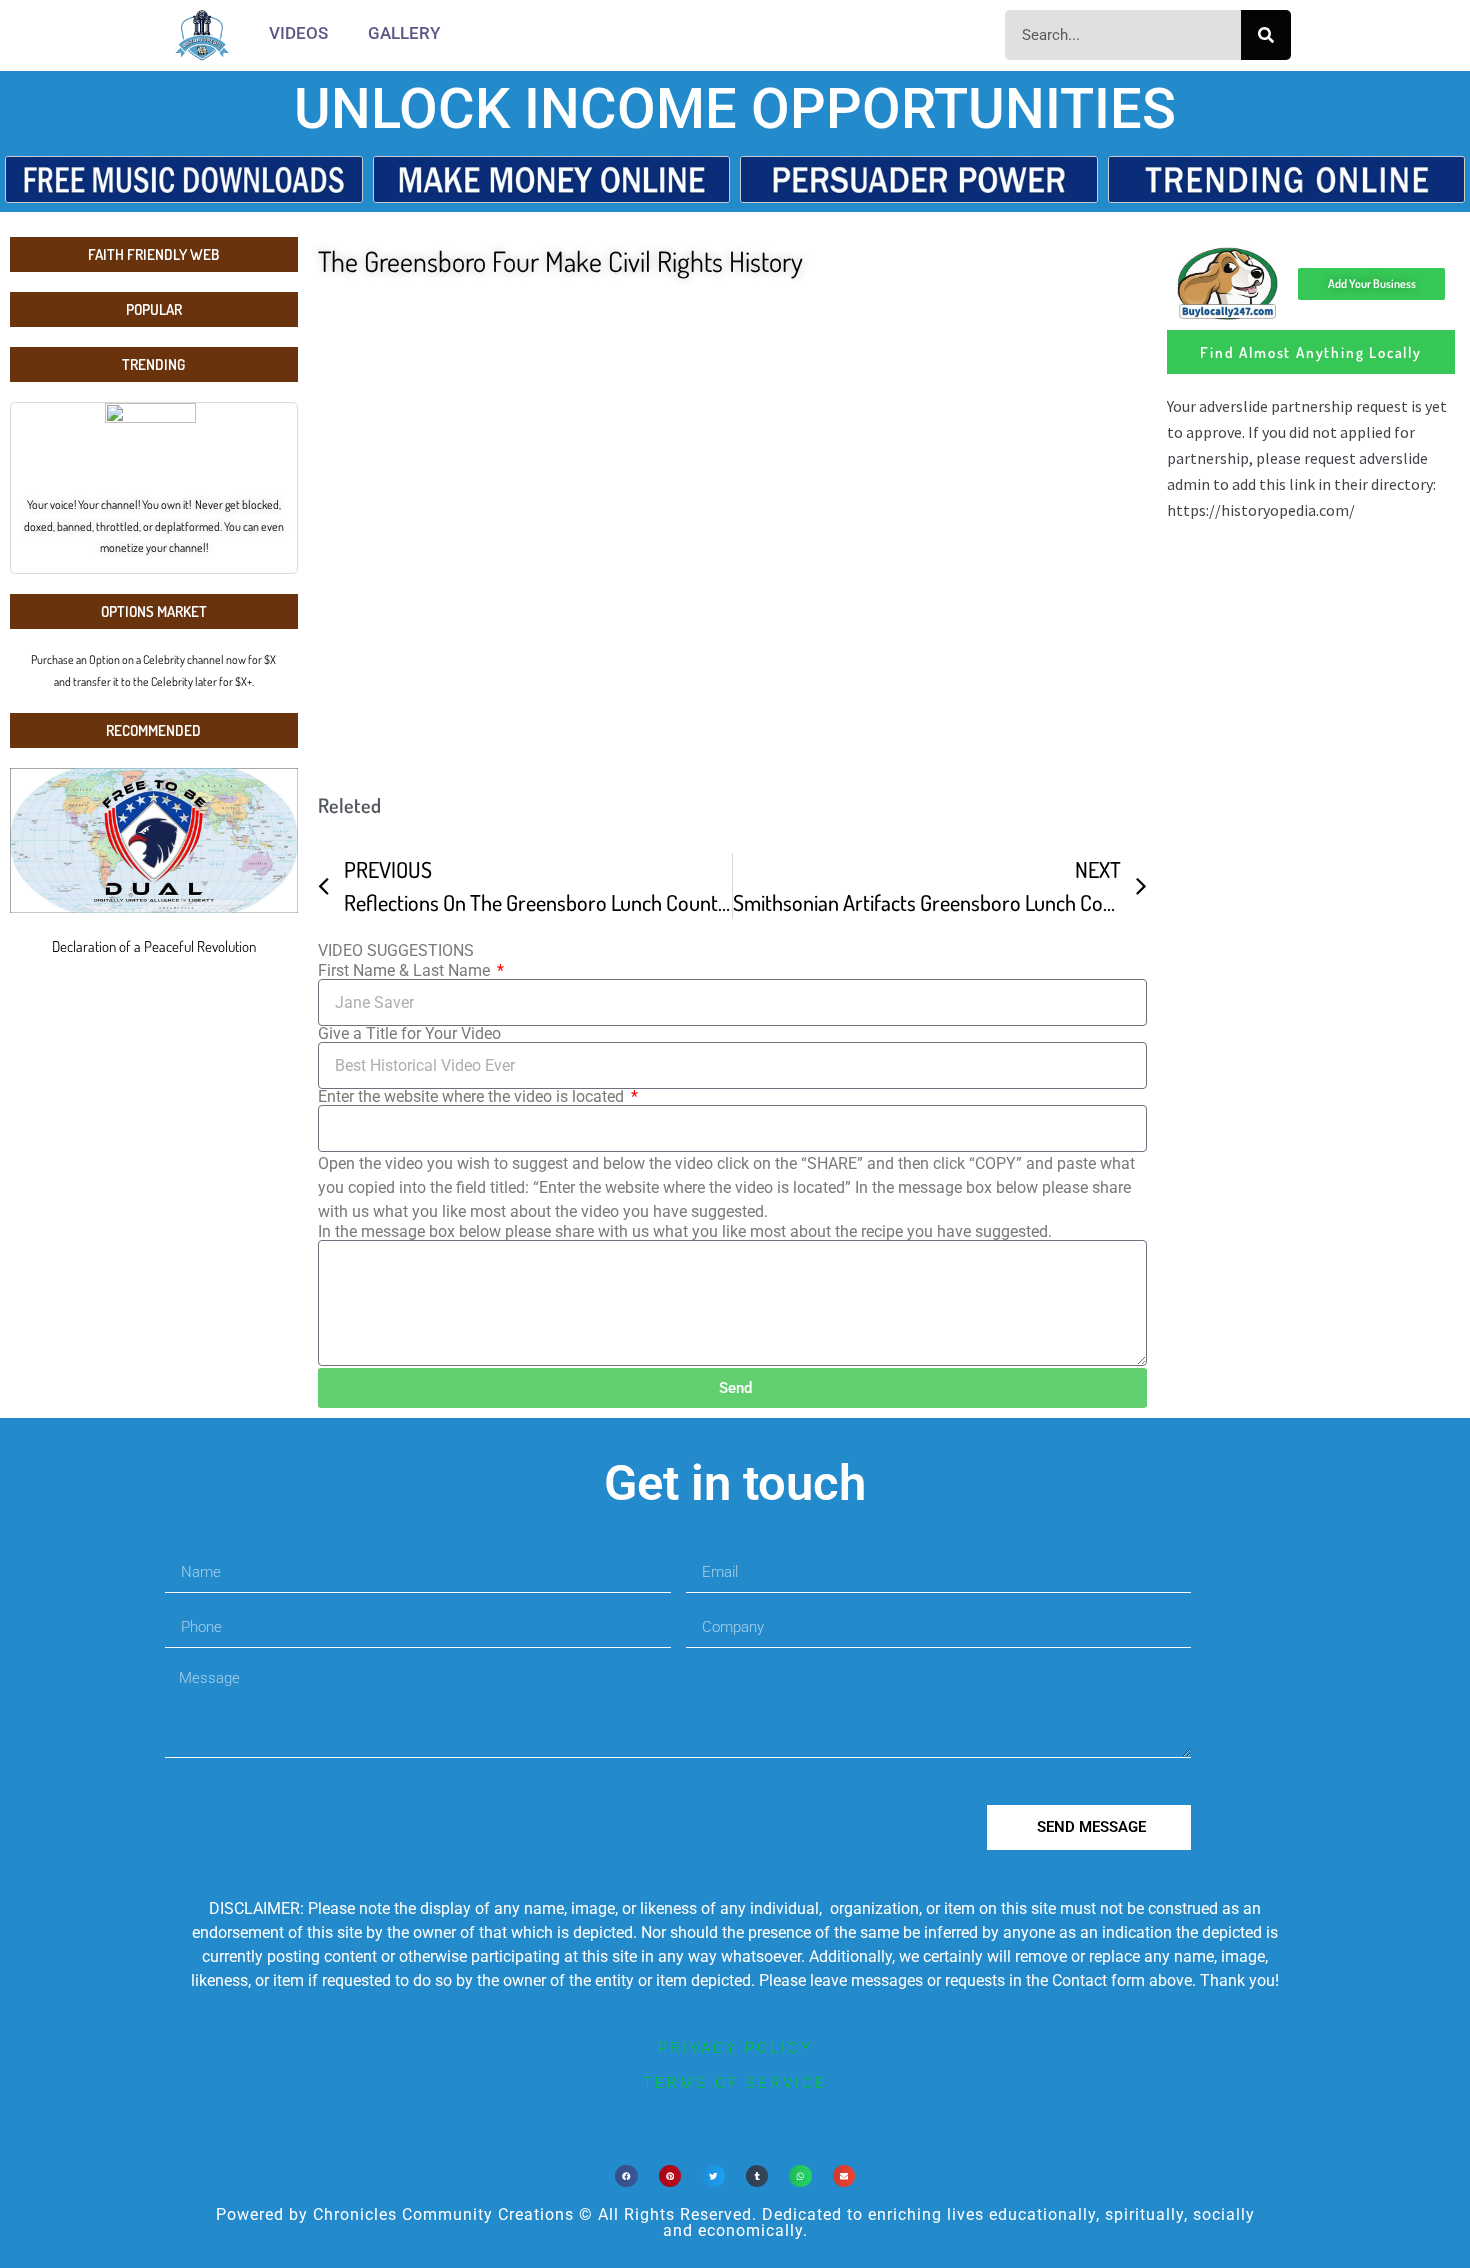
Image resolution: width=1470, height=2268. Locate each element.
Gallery (404, 33)
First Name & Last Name (406, 971)
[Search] (1266, 35)
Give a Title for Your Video (409, 1034)
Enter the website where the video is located (473, 1097)
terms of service (735, 2083)
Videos (298, 33)
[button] (626, 2176)
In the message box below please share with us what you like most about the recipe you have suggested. (685, 1232)
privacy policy (735, 2048)
